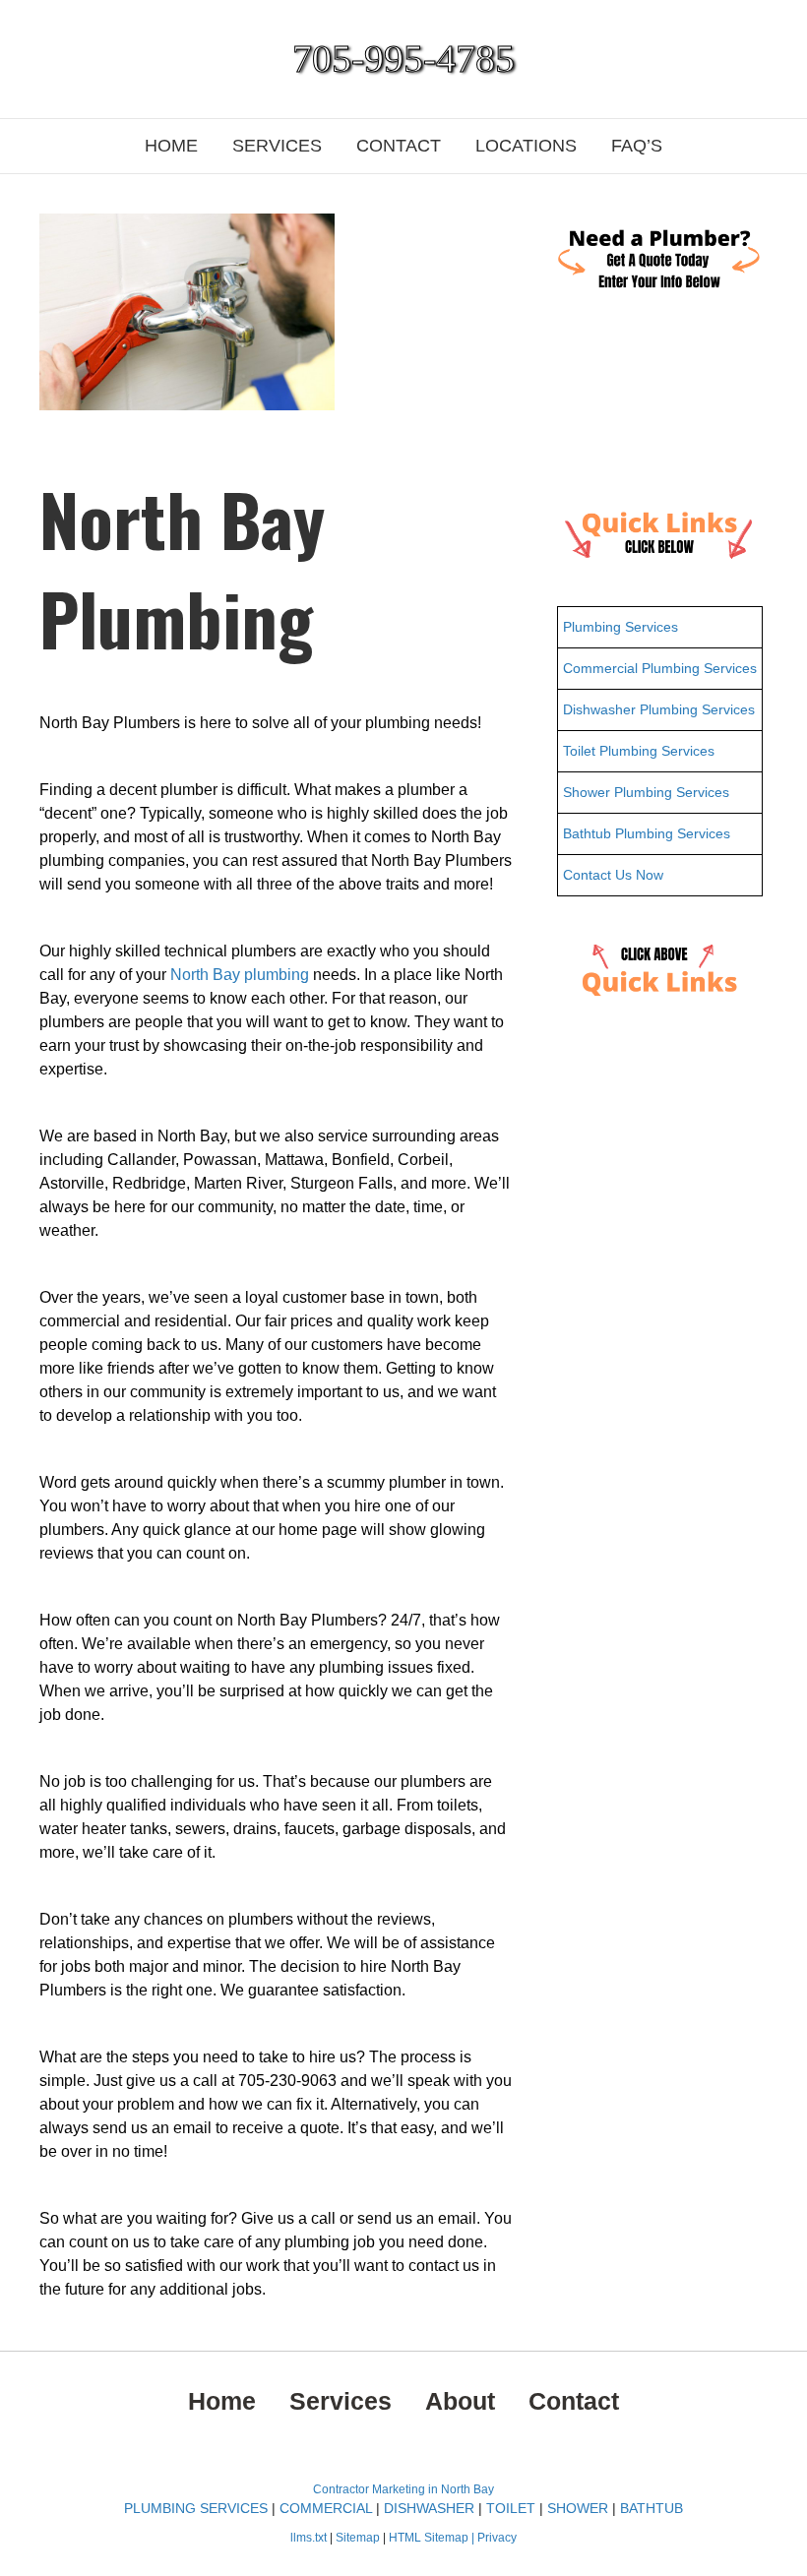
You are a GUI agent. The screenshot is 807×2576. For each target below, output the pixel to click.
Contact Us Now (613, 875)
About (460, 2401)
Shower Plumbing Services (646, 792)
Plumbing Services (621, 627)
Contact (399, 146)
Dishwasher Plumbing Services (659, 709)
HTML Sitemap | (433, 2538)
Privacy (497, 2538)
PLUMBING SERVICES (196, 2508)
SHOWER (578, 2508)
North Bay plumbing (240, 975)
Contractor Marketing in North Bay (403, 2489)
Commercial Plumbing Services (660, 668)
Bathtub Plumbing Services (647, 833)
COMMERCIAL (326, 2508)
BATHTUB (652, 2508)
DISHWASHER (429, 2508)
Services (277, 146)
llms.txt (309, 2538)
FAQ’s (637, 146)
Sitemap (359, 2538)
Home (171, 146)
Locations (526, 146)
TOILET (511, 2508)
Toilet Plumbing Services (639, 751)
